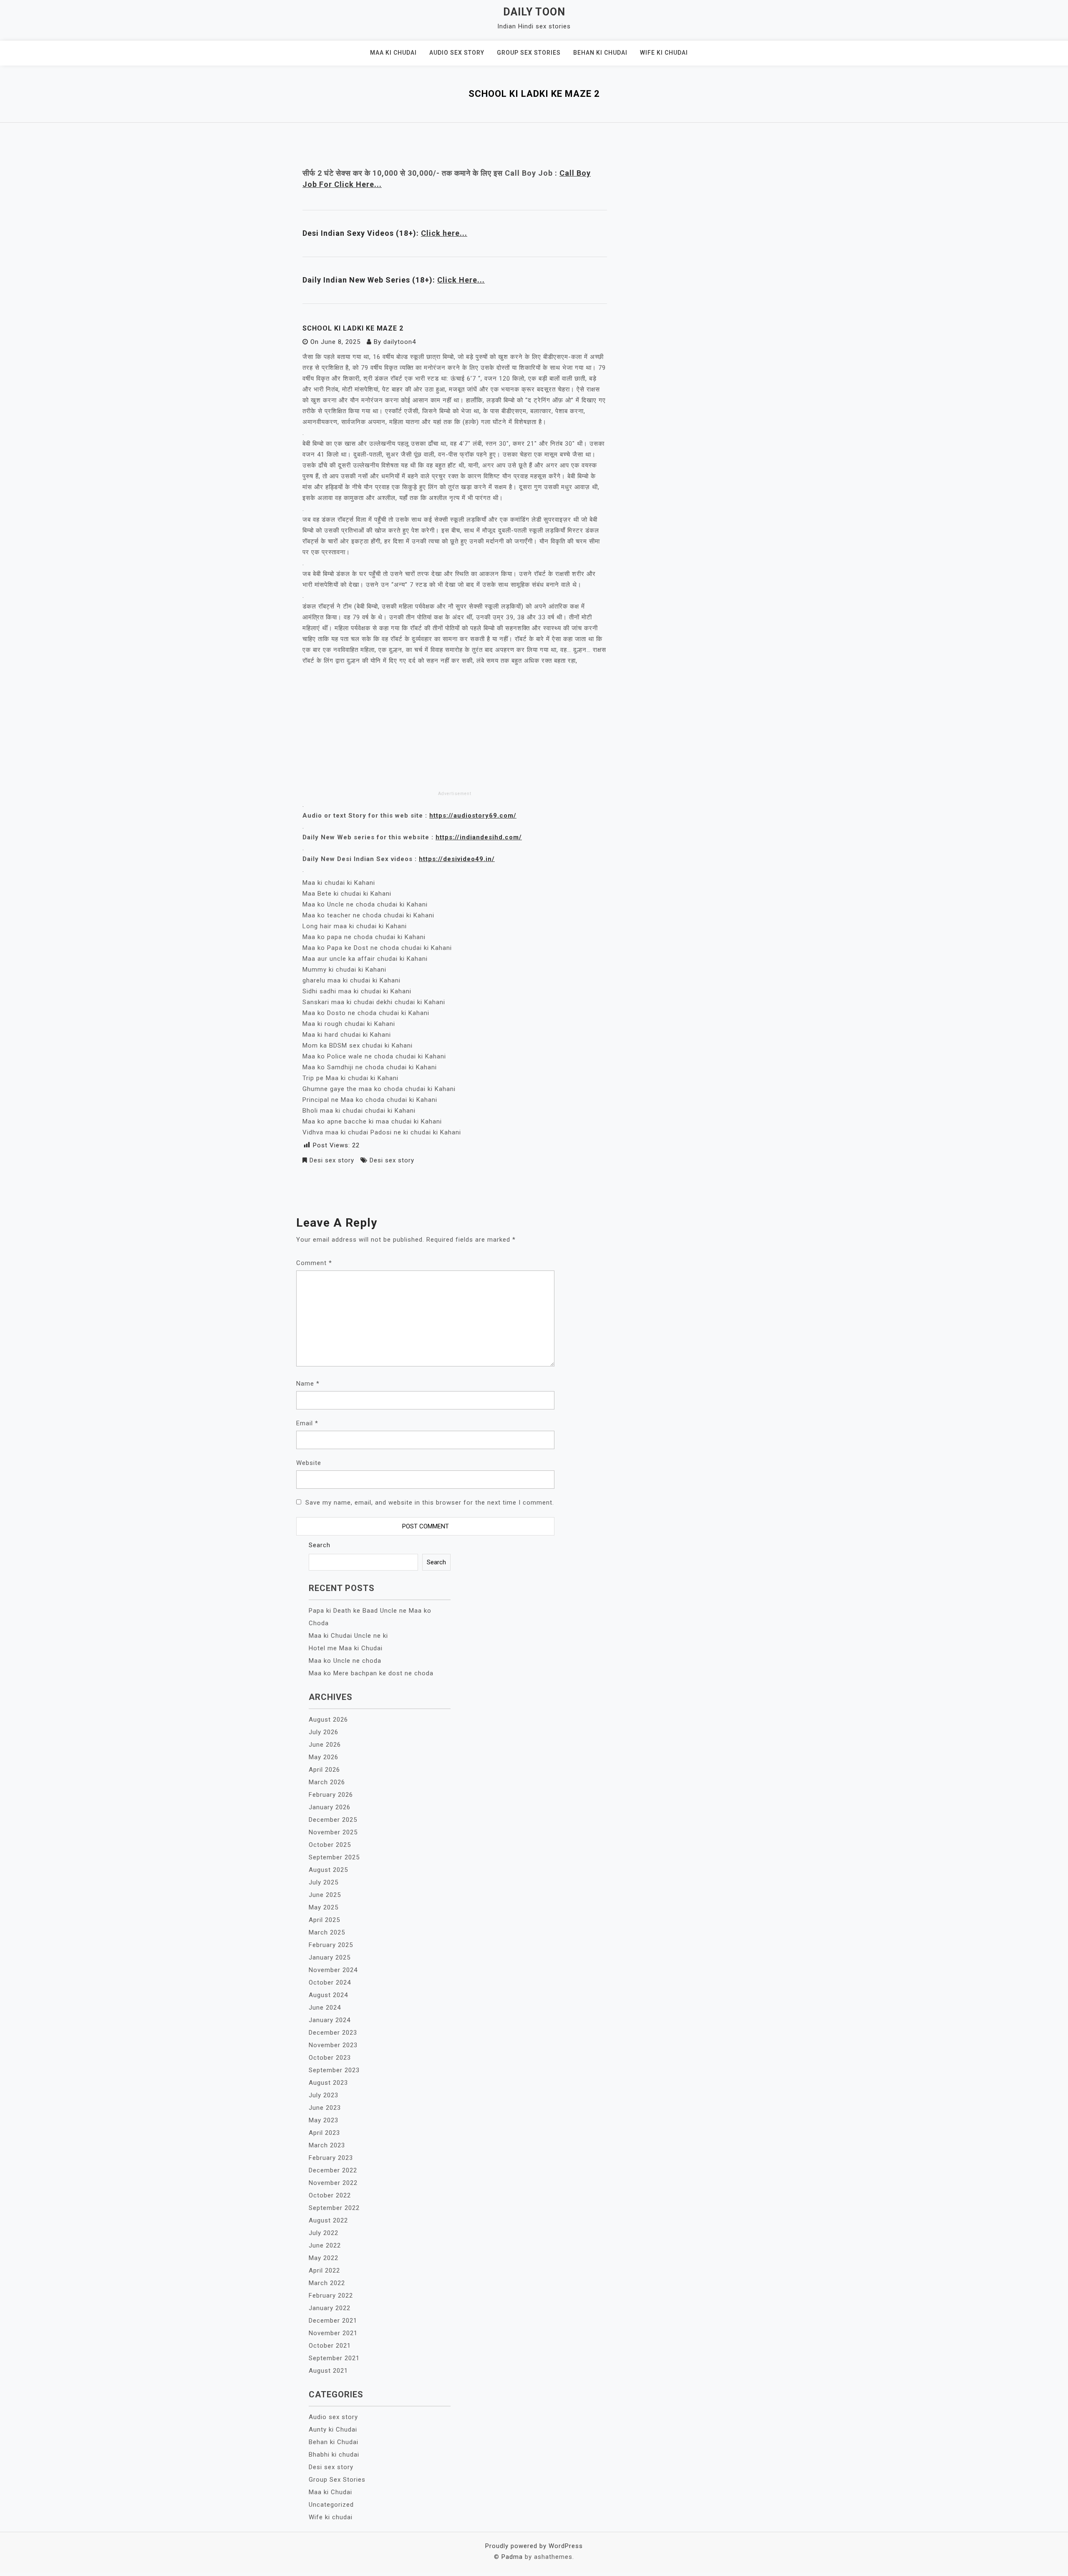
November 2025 (333, 1832)
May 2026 (324, 1757)
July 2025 (324, 1882)
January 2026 (330, 1807)
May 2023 (324, 2120)
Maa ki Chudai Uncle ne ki (348, 1636)
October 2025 (330, 1845)
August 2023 (328, 2083)
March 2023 (327, 2145)
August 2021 (328, 2371)
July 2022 (324, 2233)
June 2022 (325, 2245)
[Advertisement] (455, 727)
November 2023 (333, 2045)
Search (320, 1545)
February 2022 (331, 2296)
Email (307, 1423)
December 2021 (333, 2321)
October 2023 (330, 2058)
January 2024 (330, 2020)
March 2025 (327, 1932)
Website (309, 1463)
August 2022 (328, 2220)
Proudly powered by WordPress (534, 2546)
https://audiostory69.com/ (473, 816)
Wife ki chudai (664, 53)
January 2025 (330, 1957)
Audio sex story (457, 53)
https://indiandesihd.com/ (479, 837)
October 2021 (330, 2346)
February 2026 (331, 1795)
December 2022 (333, 2170)
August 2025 (328, 1870)
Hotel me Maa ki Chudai (346, 1648)
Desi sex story (332, 1160)
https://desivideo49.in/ (457, 859)
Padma (512, 2557)
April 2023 (324, 2133)
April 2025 (324, 1920)
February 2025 (331, 1945)
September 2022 (334, 2208)
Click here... (444, 233)
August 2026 (328, 1720)
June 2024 (325, 2008)
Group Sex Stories (529, 53)
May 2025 (324, 1907)
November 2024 (333, 1970)
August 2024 (328, 1995)
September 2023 (334, 2070)
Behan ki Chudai (600, 53)
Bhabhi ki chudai (334, 2455)
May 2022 (324, 2258)
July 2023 (324, 2095)
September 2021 (334, 2358)
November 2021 (333, 2333)
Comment (314, 1263)
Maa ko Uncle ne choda (345, 1661)
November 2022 (333, 2183)
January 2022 (330, 2308)
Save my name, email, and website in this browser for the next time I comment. (430, 1503)
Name (308, 1384)
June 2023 (325, 2108)
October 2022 (330, 2195)
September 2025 (334, 1857)
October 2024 (330, 1983)
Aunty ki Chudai (333, 2430)
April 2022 (324, 2270)
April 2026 (324, 1770)
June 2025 (325, 1895)
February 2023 (331, 2158)
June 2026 (325, 1745)
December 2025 (333, 1820)
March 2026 (327, 1782)
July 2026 (324, 1732)
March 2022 (327, 2283)
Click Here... (461, 280)
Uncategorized (331, 2505)
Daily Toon (534, 12)
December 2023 (333, 2033)
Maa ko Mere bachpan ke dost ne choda (371, 1673)
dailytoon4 (400, 342)
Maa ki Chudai (393, 53)
